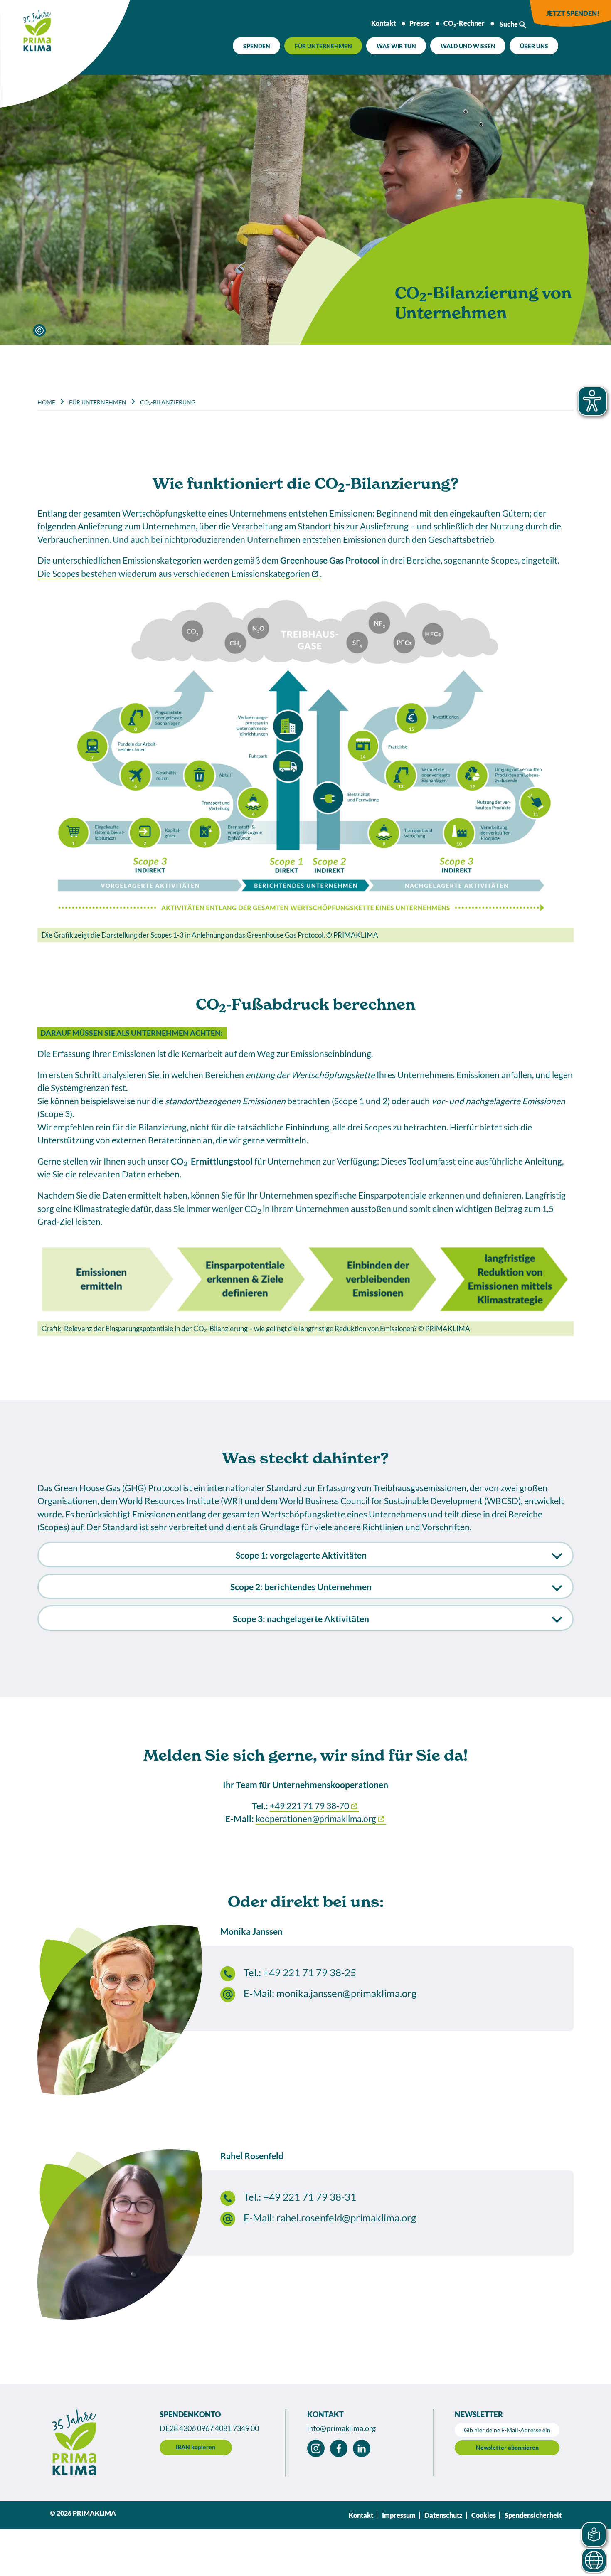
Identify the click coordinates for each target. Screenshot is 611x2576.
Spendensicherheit (533, 2515)
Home (46, 402)
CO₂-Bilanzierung (168, 402)
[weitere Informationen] (39, 330)
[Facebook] (339, 2448)
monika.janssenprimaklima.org (346, 1993)
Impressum (399, 2515)
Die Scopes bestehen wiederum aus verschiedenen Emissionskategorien (174, 573)
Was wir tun (396, 46)
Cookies (484, 2515)
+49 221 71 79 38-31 (310, 2197)
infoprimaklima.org (341, 2428)
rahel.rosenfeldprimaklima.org (346, 2218)
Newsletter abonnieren (507, 2447)
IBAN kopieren (196, 2447)
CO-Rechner (464, 24)
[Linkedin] (362, 2448)
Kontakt (383, 23)
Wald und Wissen (468, 46)
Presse (420, 23)
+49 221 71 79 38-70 (309, 1806)
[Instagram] (316, 2448)
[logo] (27, 27)
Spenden (257, 46)
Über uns (534, 46)
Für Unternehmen (323, 46)
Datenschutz (443, 2515)
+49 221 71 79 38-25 (310, 1973)
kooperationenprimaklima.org (316, 1819)
